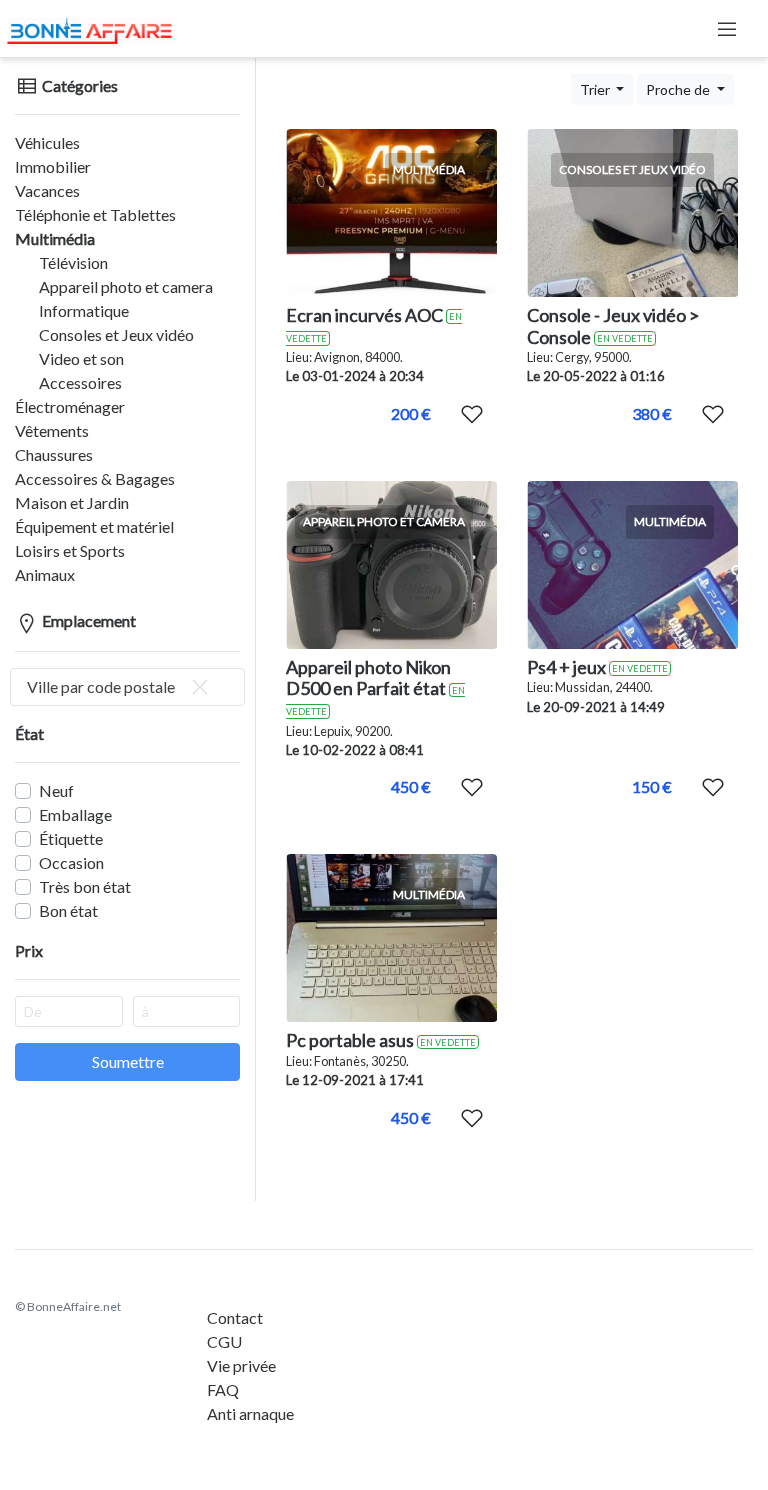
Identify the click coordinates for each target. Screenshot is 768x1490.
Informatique (84, 310)
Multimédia (55, 238)
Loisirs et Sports (70, 550)
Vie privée (241, 1365)
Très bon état (85, 886)
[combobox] (127, 687)
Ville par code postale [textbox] (101, 686)
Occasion (71, 862)
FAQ (223, 1389)
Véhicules (47, 142)
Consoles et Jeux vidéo (116, 334)
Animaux (45, 574)
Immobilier (53, 166)
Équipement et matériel (94, 526)
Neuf (56, 790)
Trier (596, 89)
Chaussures (54, 454)
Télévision (73, 262)
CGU (224, 1341)
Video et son (81, 358)
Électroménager (70, 406)
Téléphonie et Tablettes (95, 214)
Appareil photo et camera (126, 286)
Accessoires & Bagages (95, 478)
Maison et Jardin (72, 502)
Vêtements (52, 430)
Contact (235, 1317)
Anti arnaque (250, 1413)
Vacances (47, 190)
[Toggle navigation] (727, 29)
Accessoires (80, 382)
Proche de (679, 89)
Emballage (75, 814)
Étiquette (71, 838)
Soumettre (128, 1061)
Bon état (68, 910)
